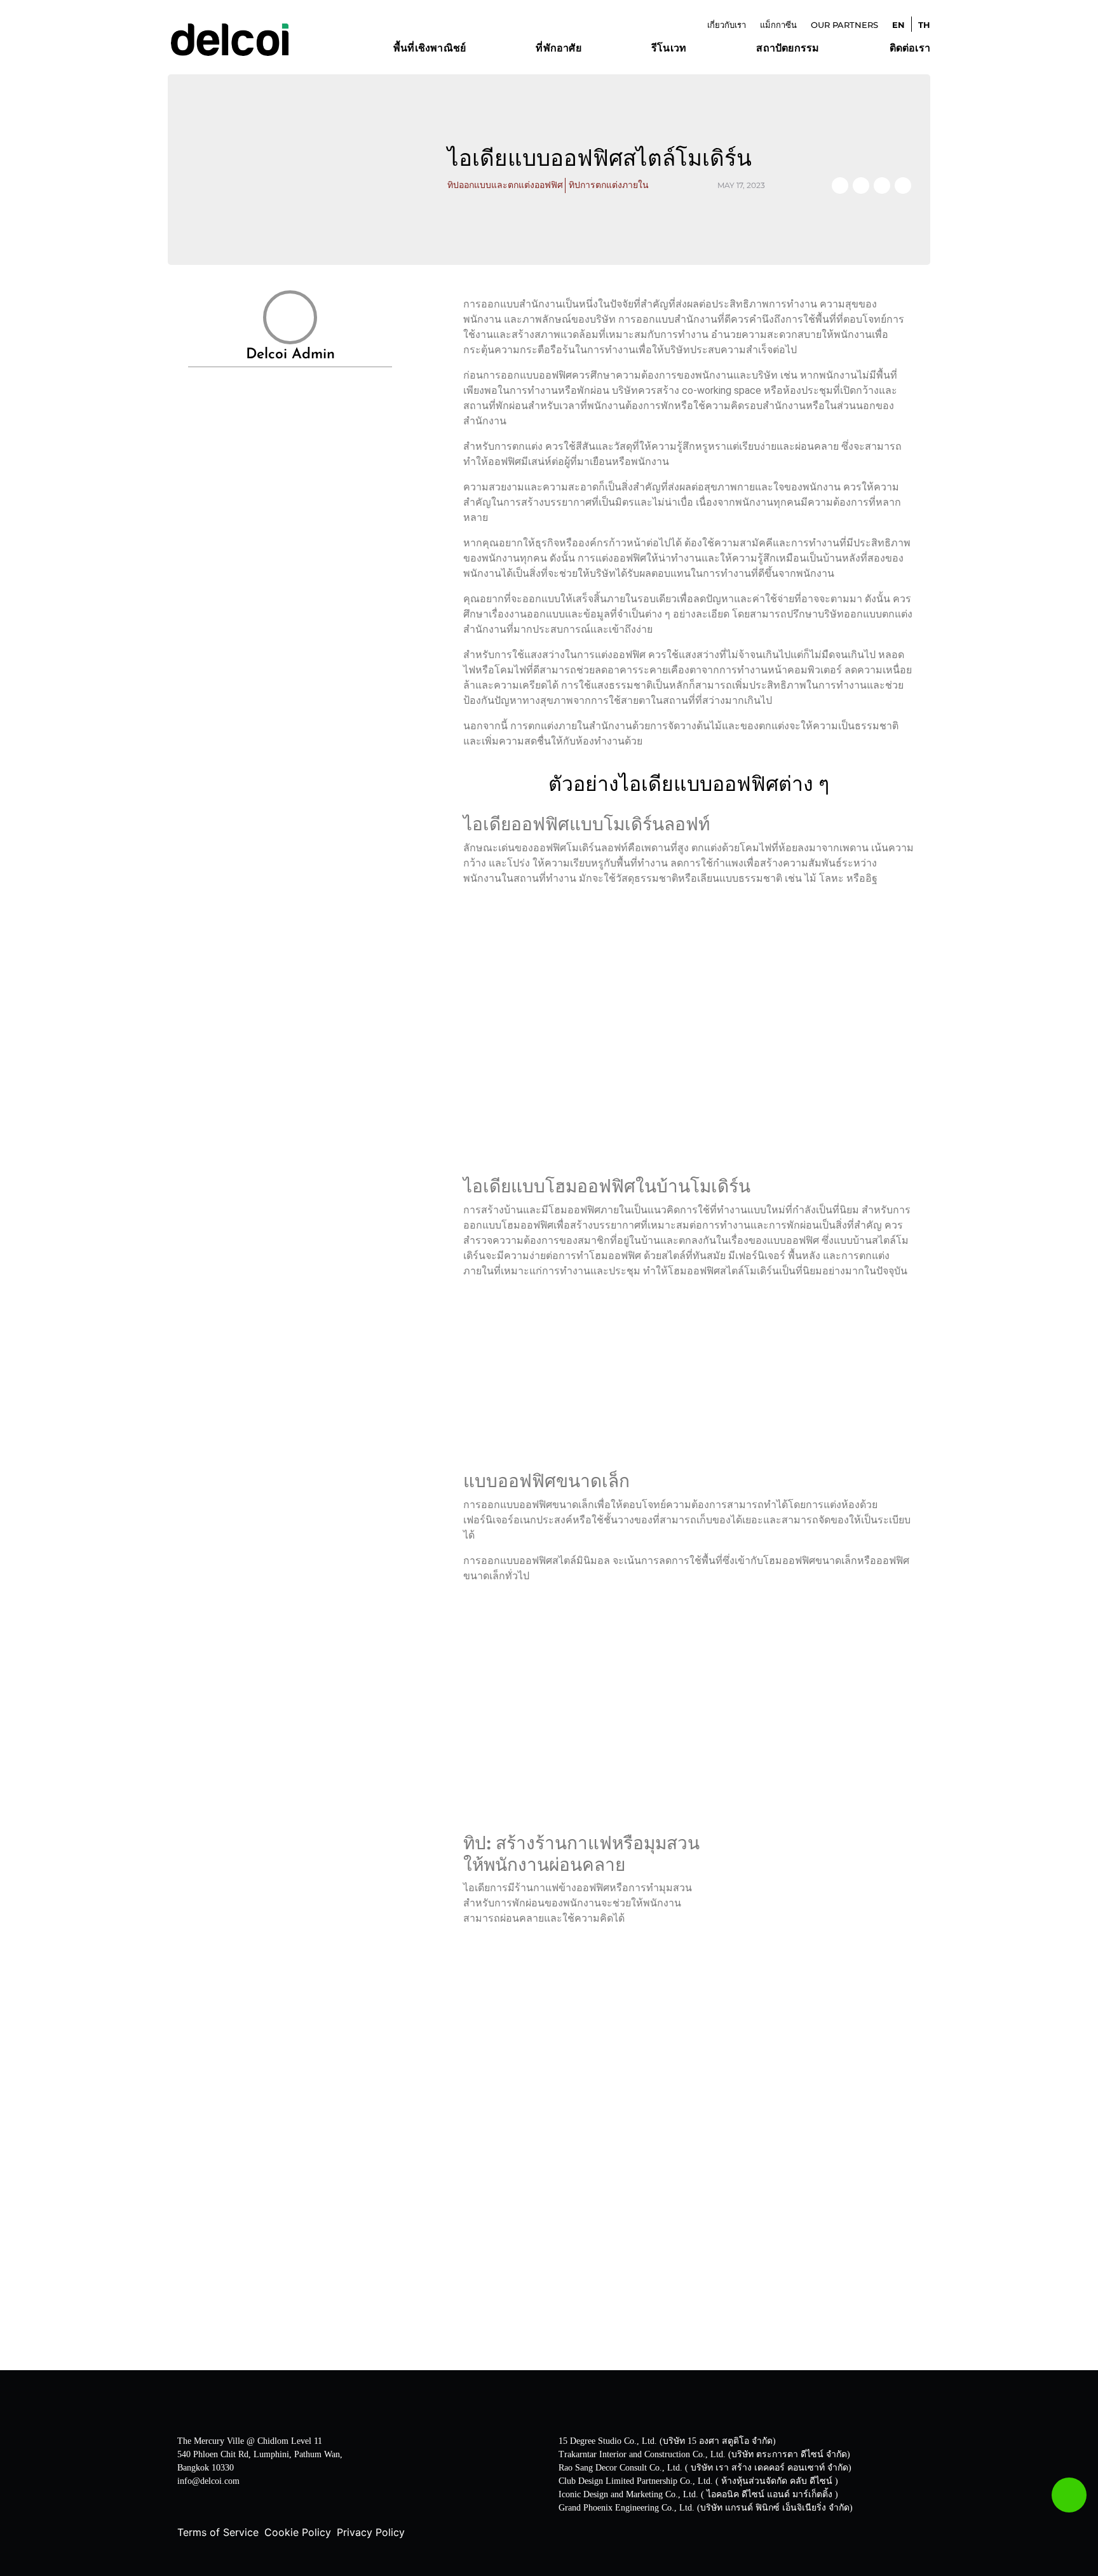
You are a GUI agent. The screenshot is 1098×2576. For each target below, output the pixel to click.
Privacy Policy (371, 2532)
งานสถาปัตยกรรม (797, 67)
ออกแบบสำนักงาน (435, 67)
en (898, 25)
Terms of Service (218, 2532)
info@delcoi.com (208, 2481)
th (924, 25)
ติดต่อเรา (910, 49)
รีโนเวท (669, 49)
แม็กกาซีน (778, 25)
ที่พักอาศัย (558, 49)
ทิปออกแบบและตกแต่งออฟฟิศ (505, 185)
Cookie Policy (298, 2532)
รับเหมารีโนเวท (687, 67)
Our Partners (844, 25)
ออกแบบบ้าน (565, 67)
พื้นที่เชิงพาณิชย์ (430, 49)
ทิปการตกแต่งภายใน (609, 185)
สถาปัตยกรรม (788, 49)
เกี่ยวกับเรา (727, 25)
